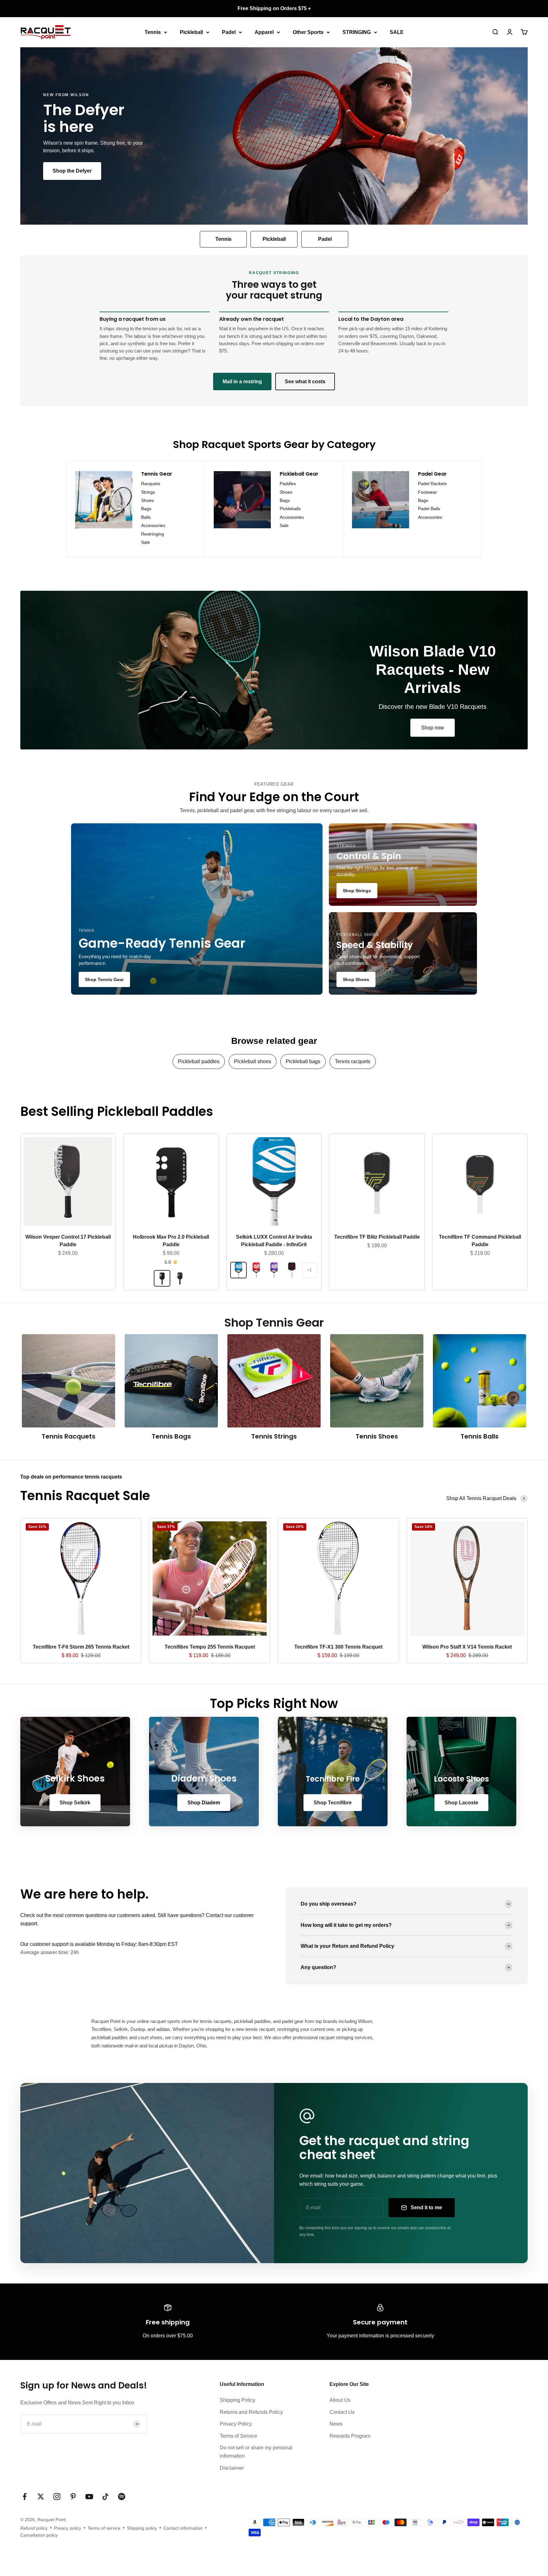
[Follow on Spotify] (122, 2497)
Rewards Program (350, 2436)
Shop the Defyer (72, 171)
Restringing (153, 534)
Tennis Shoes (377, 1436)
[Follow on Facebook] (25, 2497)
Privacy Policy (236, 2424)
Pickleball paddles (199, 1061)
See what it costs (305, 382)
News (336, 2424)
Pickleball (191, 32)
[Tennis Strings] (274, 1381)
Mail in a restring (242, 382)
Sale (146, 542)
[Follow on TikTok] (105, 2497)
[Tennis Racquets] (68, 1381)
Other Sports (308, 32)
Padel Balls (429, 509)
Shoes (147, 500)
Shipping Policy (238, 2400)
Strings (148, 492)
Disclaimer (232, 2468)
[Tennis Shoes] (377, 1381)
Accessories (153, 525)
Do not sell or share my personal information (256, 2452)
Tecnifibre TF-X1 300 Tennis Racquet (338, 1647)
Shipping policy (142, 2528)
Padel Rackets (432, 484)
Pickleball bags (303, 1061)
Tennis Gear (157, 474)
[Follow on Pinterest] (73, 2497)
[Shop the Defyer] (274, 136)
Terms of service (104, 2528)
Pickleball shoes (253, 1061)
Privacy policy (68, 2528)
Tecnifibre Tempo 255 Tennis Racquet (210, 1647)
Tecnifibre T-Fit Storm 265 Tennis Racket (81, 1647)
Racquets (151, 484)
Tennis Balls (480, 1436)
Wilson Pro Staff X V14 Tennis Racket (467, 1647)
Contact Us (342, 2412)
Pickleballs (290, 509)
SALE (397, 32)
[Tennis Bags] (171, 1381)
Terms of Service (238, 2436)
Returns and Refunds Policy (251, 2412)
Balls (146, 517)
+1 (310, 1270)
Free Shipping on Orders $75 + (274, 8)
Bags (146, 509)
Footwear (427, 492)
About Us (340, 2400)
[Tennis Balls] (480, 1381)
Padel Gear (432, 474)
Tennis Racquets (68, 1436)
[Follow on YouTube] (89, 2497)
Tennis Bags (171, 1436)
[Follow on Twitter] (41, 2497)
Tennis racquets (353, 1061)
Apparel (264, 32)
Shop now (433, 728)
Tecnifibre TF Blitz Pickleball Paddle (377, 1237)
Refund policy (34, 2528)
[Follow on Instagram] (57, 2497)
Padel (229, 32)
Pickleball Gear (299, 474)
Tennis (153, 32)
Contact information (183, 2528)
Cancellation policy (39, 2535)
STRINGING (357, 32)
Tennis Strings (274, 1436)
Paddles (288, 484)
